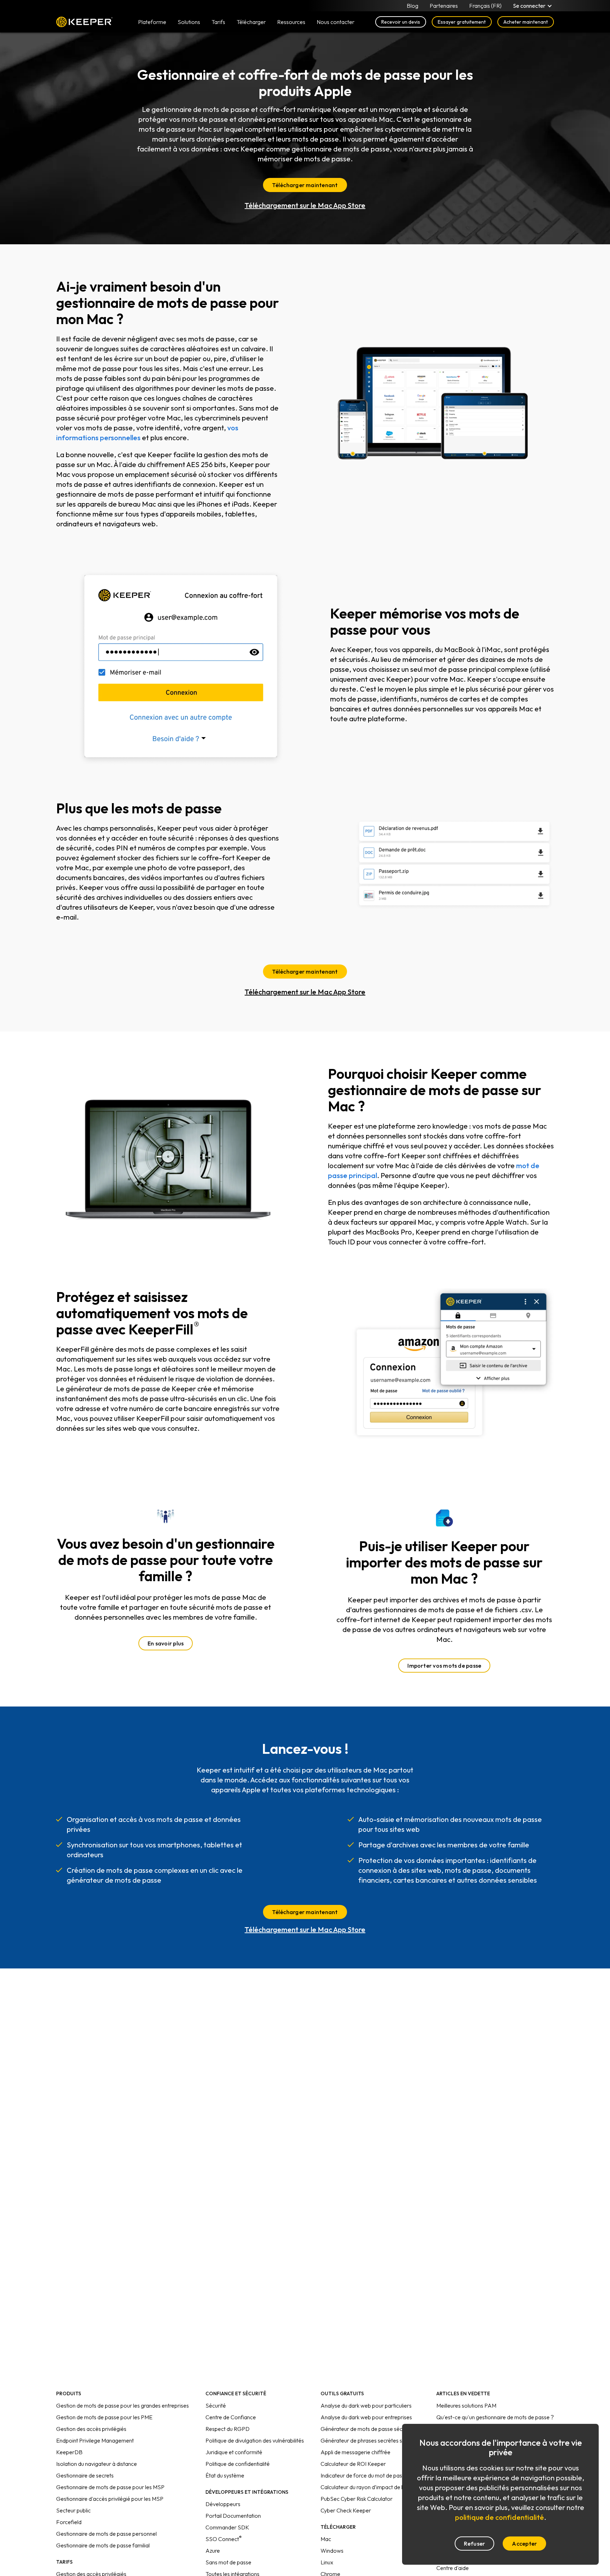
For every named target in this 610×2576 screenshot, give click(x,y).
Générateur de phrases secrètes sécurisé (370, 2440)
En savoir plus (166, 1643)
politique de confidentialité (500, 2517)
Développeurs (223, 2504)
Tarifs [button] (218, 22)
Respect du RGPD (228, 2429)
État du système (225, 2475)
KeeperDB (69, 2452)
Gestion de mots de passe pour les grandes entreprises (122, 2405)
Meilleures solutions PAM (466, 2405)
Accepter (524, 2544)
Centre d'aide (453, 2568)
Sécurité (216, 2405)
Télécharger (251, 22)
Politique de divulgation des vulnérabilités (255, 2440)
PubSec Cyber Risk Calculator (357, 2499)
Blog (412, 6)
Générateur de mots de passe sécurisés (369, 2429)
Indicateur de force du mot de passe (364, 2475)
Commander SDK (227, 2527)
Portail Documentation (233, 2516)
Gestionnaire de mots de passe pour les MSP (110, 2487)
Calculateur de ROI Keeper (353, 2464)
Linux (327, 2562)
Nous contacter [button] (336, 22)
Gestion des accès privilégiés (91, 2429)
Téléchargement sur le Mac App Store (305, 205)
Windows (332, 2551)
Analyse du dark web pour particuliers (366, 2405)
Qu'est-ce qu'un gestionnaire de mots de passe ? (495, 2417)
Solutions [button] (189, 22)
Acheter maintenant (526, 22)
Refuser (475, 2544)
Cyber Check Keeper (346, 2510)
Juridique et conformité (234, 2452)
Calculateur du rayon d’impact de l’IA (365, 2487)
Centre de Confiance (231, 2417)
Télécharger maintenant (305, 185)
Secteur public (73, 2510)
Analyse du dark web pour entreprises (366, 2417)
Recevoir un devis (401, 22)
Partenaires (444, 6)
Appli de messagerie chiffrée (355, 2452)
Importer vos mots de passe (444, 1666)
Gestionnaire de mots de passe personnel (106, 2534)
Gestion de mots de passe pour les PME (104, 2417)
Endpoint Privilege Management (95, 2440)
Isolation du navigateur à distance (97, 2464)
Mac (326, 2539)
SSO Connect (224, 2539)
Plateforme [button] (152, 22)
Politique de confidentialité (238, 2464)
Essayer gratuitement (462, 22)
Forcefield (69, 2522)
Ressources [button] (291, 22)
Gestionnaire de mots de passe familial (103, 2545)
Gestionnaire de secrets (85, 2475)
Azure (213, 2551)
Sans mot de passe (228, 2562)
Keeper (84, 22)
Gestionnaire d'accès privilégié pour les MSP (110, 2499)
